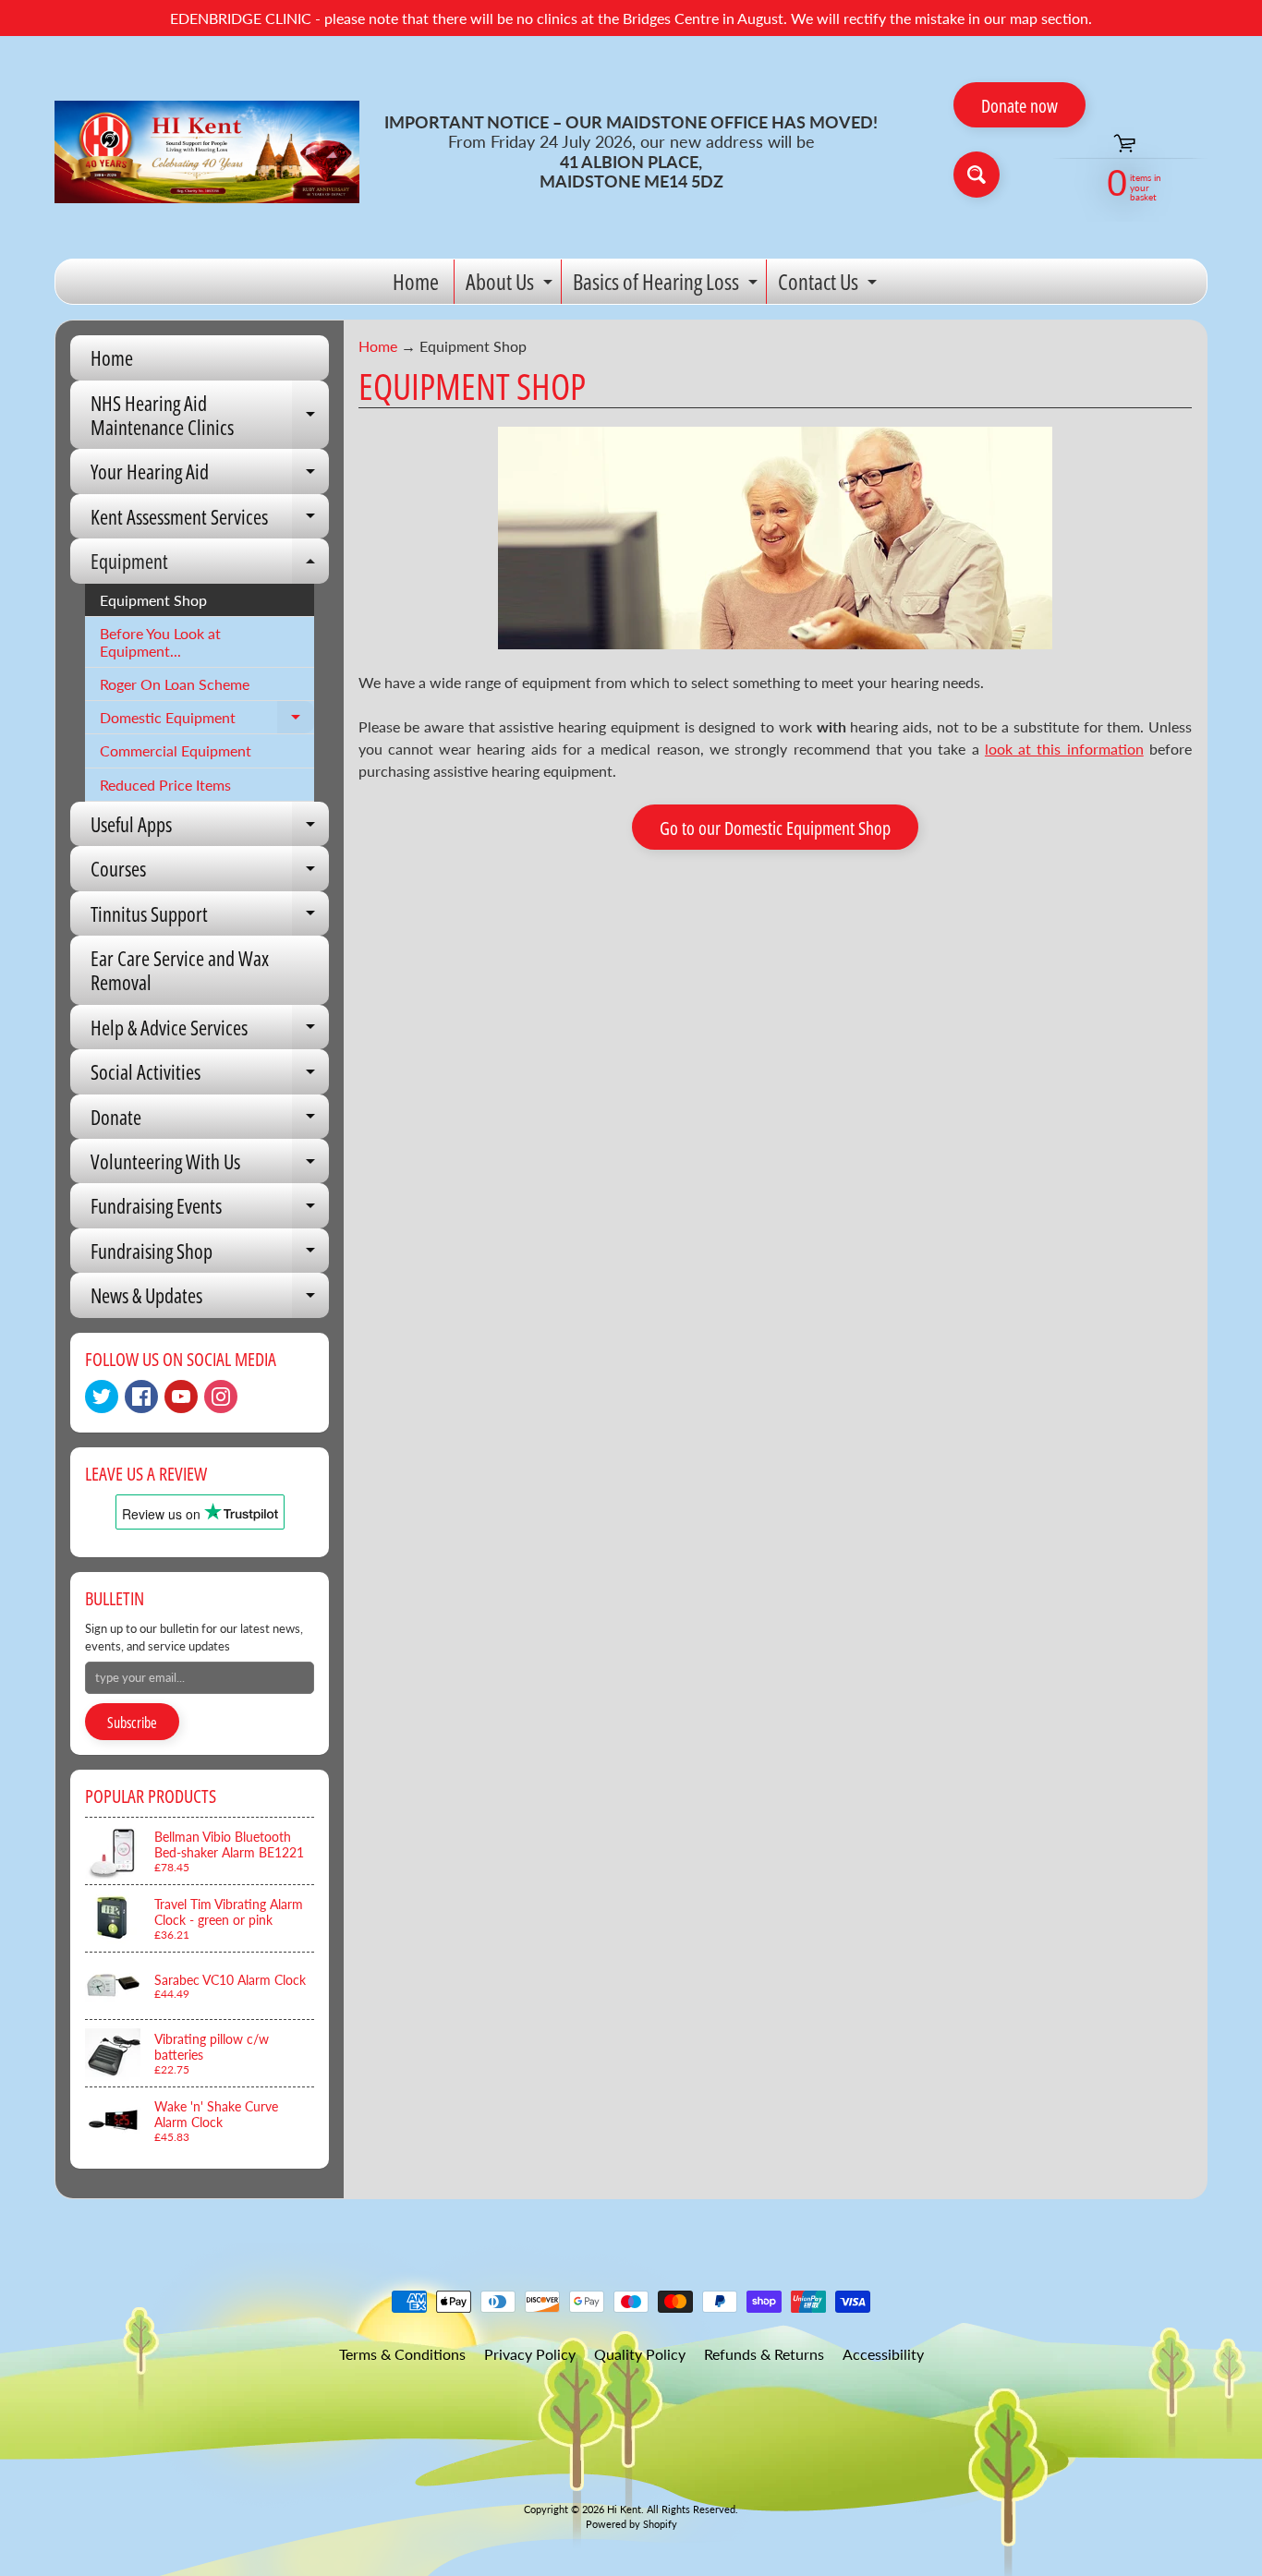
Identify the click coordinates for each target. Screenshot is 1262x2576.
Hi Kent (624, 2509)
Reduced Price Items (165, 785)
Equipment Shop (153, 600)
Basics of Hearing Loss (667, 285)
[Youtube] (181, 1397)
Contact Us (830, 285)
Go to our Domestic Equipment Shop (775, 828)
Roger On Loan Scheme (175, 684)
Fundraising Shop (210, 1255)
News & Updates (210, 1299)
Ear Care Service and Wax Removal (180, 970)
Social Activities (210, 1076)
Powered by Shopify (631, 2524)
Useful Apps (210, 828)
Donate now (1019, 106)
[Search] (977, 175)
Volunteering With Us (210, 1165)
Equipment (210, 565)
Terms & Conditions (402, 2354)
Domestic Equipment (207, 721)
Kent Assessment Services (210, 520)
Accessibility (883, 2354)
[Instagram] (221, 1397)
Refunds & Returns (764, 2354)
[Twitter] (102, 1397)
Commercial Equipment (176, 750)
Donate (210, 1121)
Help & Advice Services (210, 1031)
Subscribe (132, 1723)
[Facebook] (141, 1397)
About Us (511, 285)
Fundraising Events (210, 1209)
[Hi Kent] (207, 152)
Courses (210, 872)
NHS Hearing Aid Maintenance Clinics (210, 416)
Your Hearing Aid (210, 475)
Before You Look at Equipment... (160, 642)
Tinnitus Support (210, 918)
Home (416, 281)
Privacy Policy (530, 2354)
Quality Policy (640, 2354)
